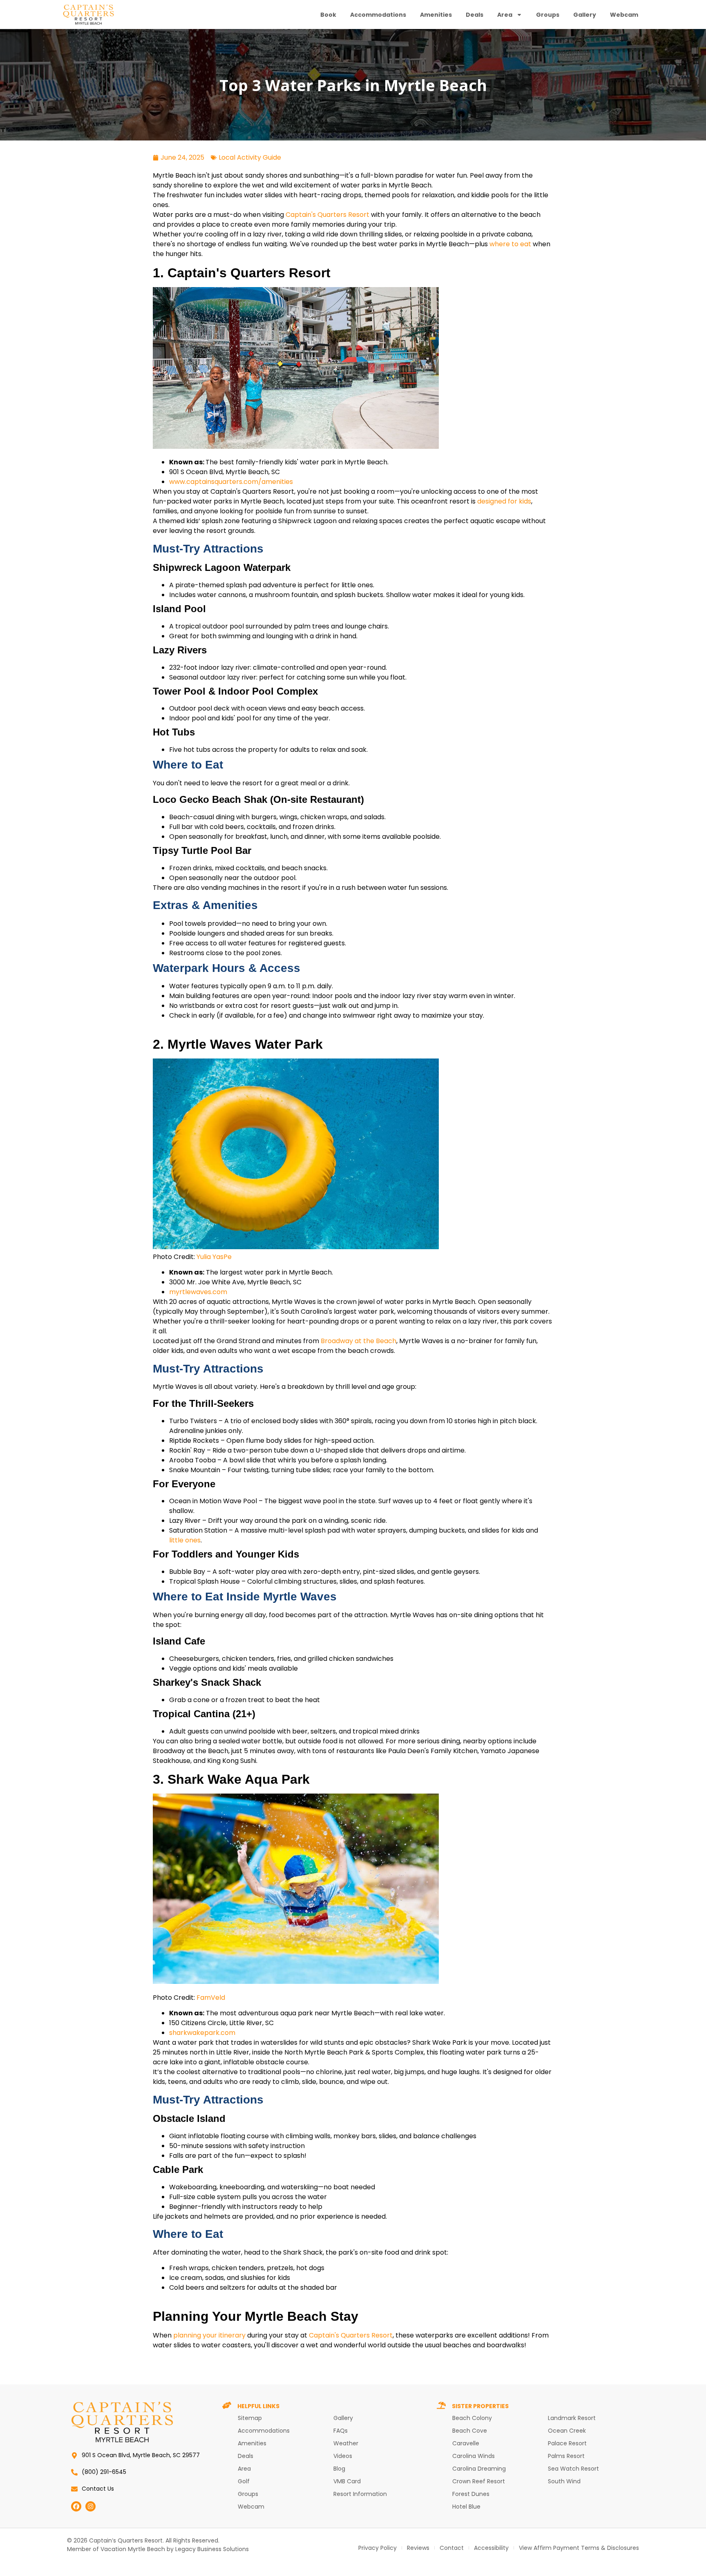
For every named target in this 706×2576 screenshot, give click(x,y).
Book (328, 15)
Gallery (585, 15)
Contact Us (98, 2489)
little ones (185, 1540)
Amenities (436, 15)
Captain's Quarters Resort (327, 215)
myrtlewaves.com (198, 1292)
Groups (548, 15)
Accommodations (378, 15)
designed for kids (503, 501)
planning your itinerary (209, 2335)
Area (505, 15)
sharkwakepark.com (202, 2033)
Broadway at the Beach (358, 1341)
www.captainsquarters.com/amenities (231, 482)
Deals (475, 15)
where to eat (510, 244)
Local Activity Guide (250, 157)
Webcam (624, 15)
